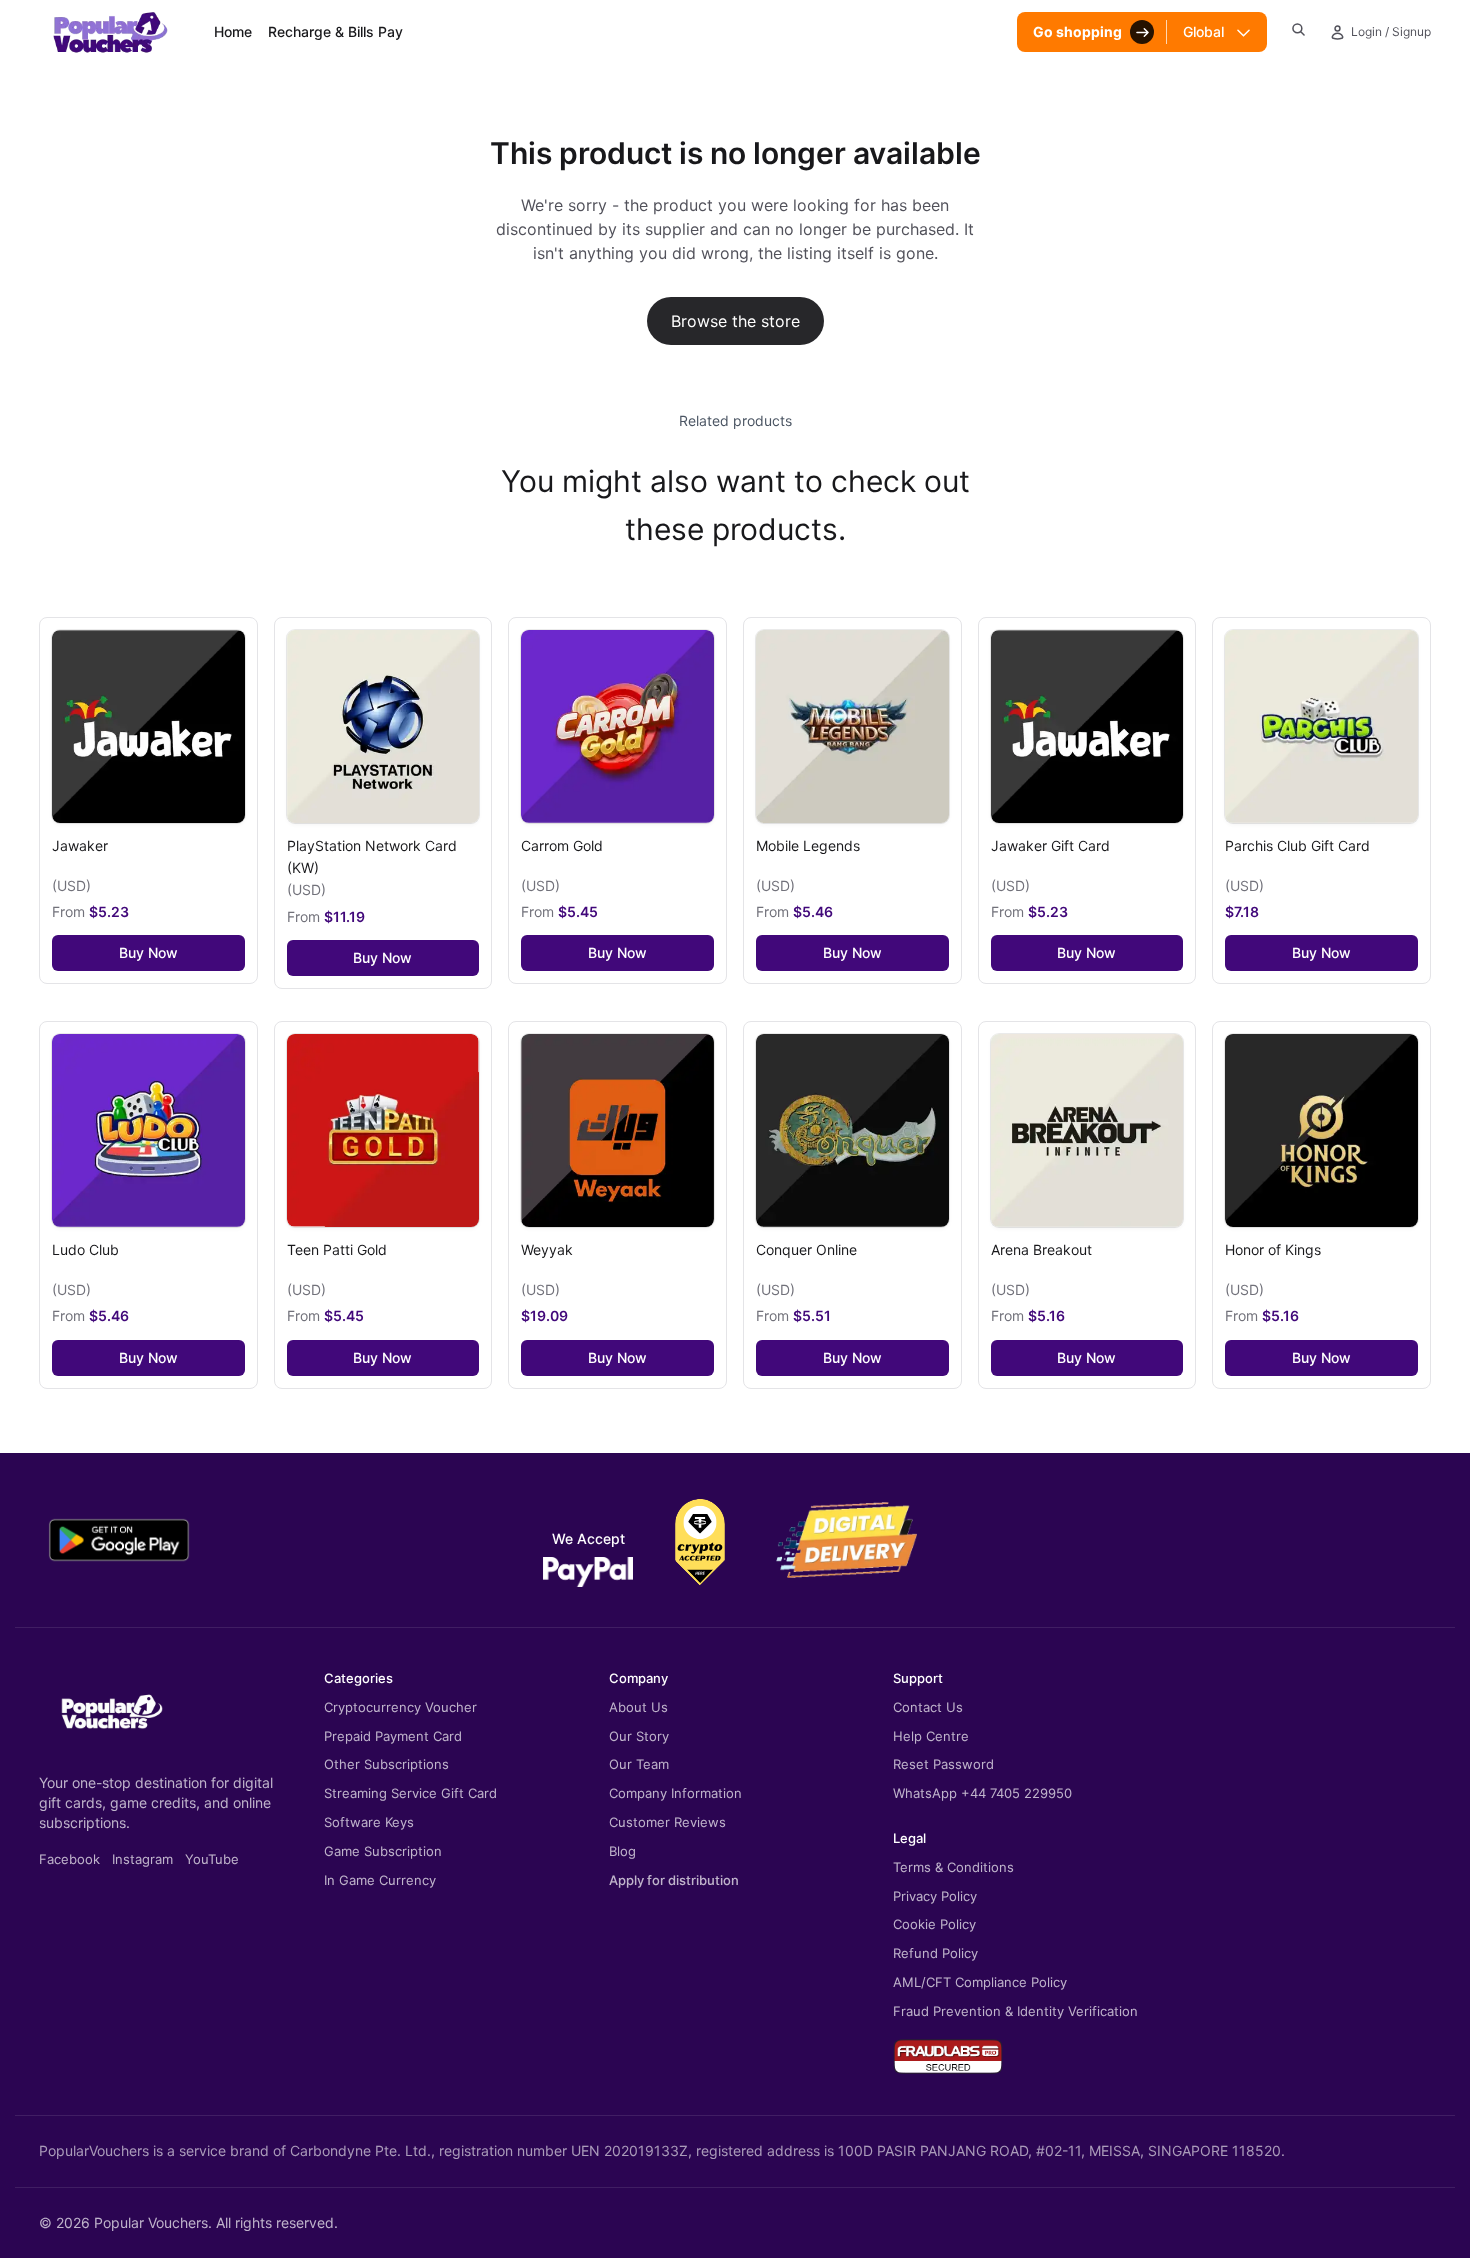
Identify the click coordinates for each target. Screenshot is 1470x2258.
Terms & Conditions (953, 1867)
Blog (622, 1851)
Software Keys (369, 1822)
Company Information (675, 1793)
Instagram (142, 1859)
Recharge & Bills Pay (335, 31)
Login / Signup (1391, 31)
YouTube (212, 1859)
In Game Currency (380, 1880)
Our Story (639, 1736)
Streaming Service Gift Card (410, 1793)
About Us (638, 1707)
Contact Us (928, 1707)
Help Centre (931, 1736)
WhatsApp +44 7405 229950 (982, 1793)
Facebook (69, 1859)
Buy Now (148, 952)
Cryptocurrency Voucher (400, 1707)
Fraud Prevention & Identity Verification (1015, 2011)
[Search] (1298, 29)
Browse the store (735, 321)
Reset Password (943, 1764)
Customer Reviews (667, 1822)
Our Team (639, 1764)
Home (233, 31)
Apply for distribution (674, 1880)
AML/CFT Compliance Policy (980, 1982)
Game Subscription (383, 1851)
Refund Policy (935, 1953)
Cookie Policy (934, 1924)
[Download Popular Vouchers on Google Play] (119, 1540)
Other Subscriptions (386, 1764)
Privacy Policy (935, 1896)
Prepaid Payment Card (393, 1736)
